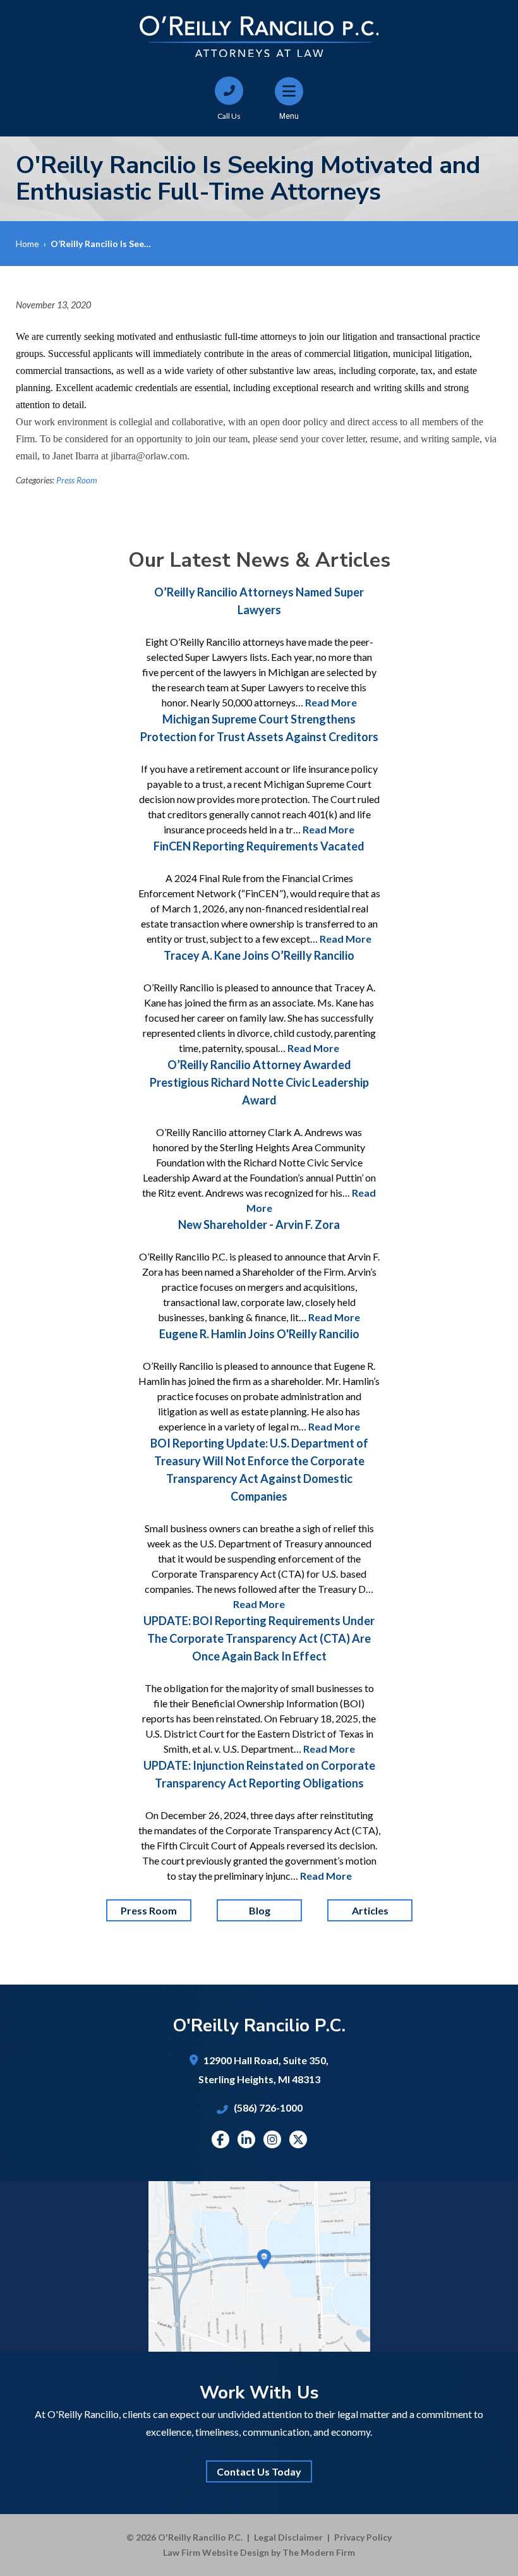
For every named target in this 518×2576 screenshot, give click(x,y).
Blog (259, 1910)
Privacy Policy (363, 2537)
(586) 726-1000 (268, 2107)
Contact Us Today (259, 2471)
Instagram (272, 2139)
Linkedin (246, 2139)
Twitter (298, 2139)
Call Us (229, 116)
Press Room (77, 480)
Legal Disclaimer (288, 2537)
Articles (370, 1910)
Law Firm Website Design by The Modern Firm (259, 2552)
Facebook (220, 2139)
